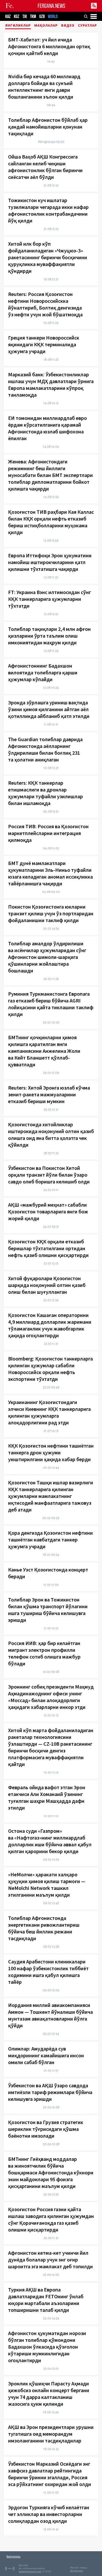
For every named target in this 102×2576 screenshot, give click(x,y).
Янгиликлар (18, 26)
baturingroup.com (30, 2571)
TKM (33, 17)
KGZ (17, 17)
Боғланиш (13, 2556)
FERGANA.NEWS (52, 6)
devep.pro (76, 2571)
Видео (68, 26)
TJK (25, 17)
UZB (42, 17)
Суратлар (87, 26)
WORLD (53, 17)
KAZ (8, 17)
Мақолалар (46, 26)
